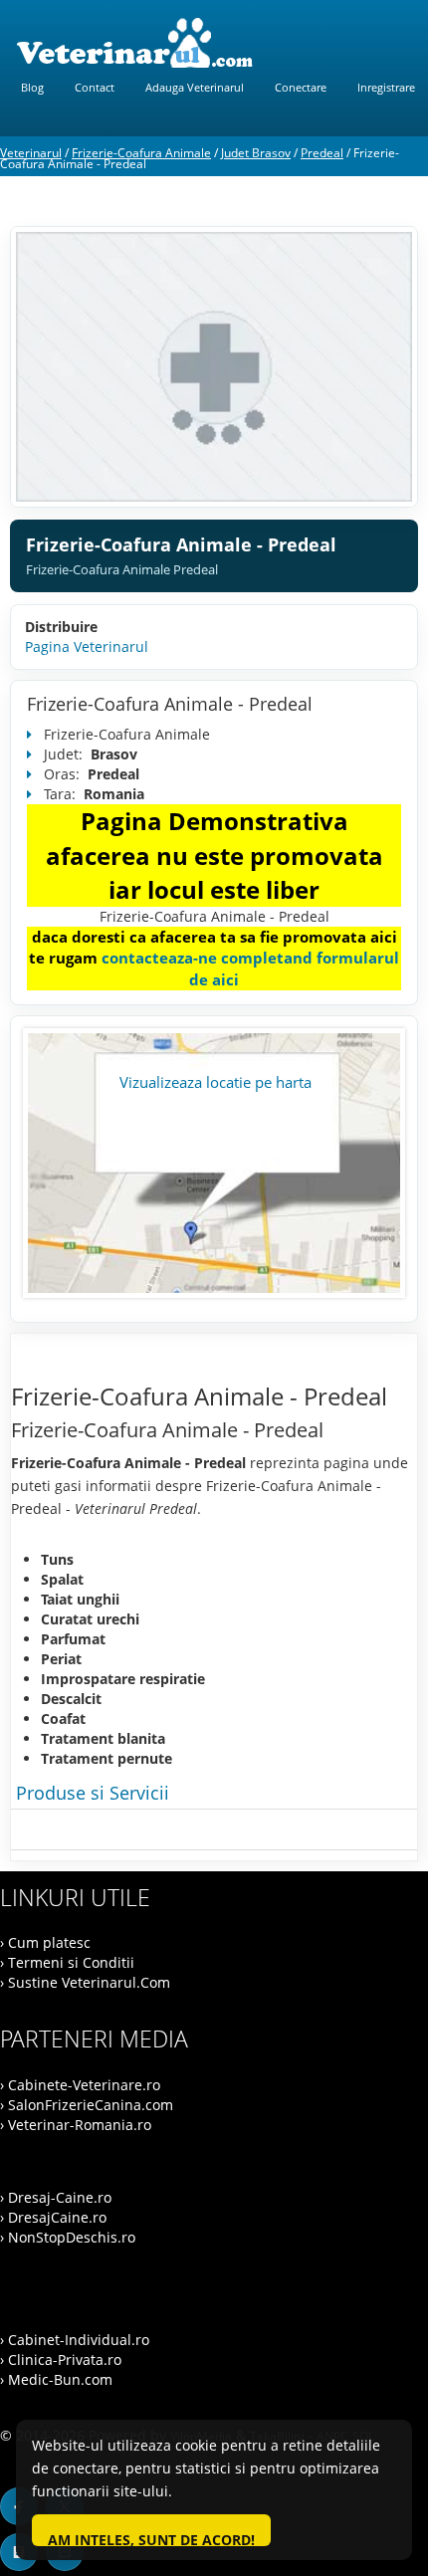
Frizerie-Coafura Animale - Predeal (170, 704)
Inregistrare (386, 87)
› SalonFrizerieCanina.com (87, 2105)
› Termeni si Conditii (67, 1962)
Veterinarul (31, 153)
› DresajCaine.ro (53, 2217)
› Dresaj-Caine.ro (56, 2197)
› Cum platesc (45, 1942)
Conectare (301, 87)
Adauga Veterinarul (195, 87)
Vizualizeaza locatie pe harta (215, 1082)
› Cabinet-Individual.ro (75, 2340)
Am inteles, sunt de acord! (151, 2538)
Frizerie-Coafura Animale (141, 153)
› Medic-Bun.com (56, 2379)
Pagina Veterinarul (87, 646)
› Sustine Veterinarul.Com (85, 1982)
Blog (32, 87)
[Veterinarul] (214, 43)
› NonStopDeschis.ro (68, 2237)
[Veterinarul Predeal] (214, 367)
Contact (95, 87)
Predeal (322, 153)
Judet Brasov (256, 153)
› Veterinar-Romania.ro (76, 2125)
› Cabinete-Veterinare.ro (80, 2085)
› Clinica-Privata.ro (61, 2360)
